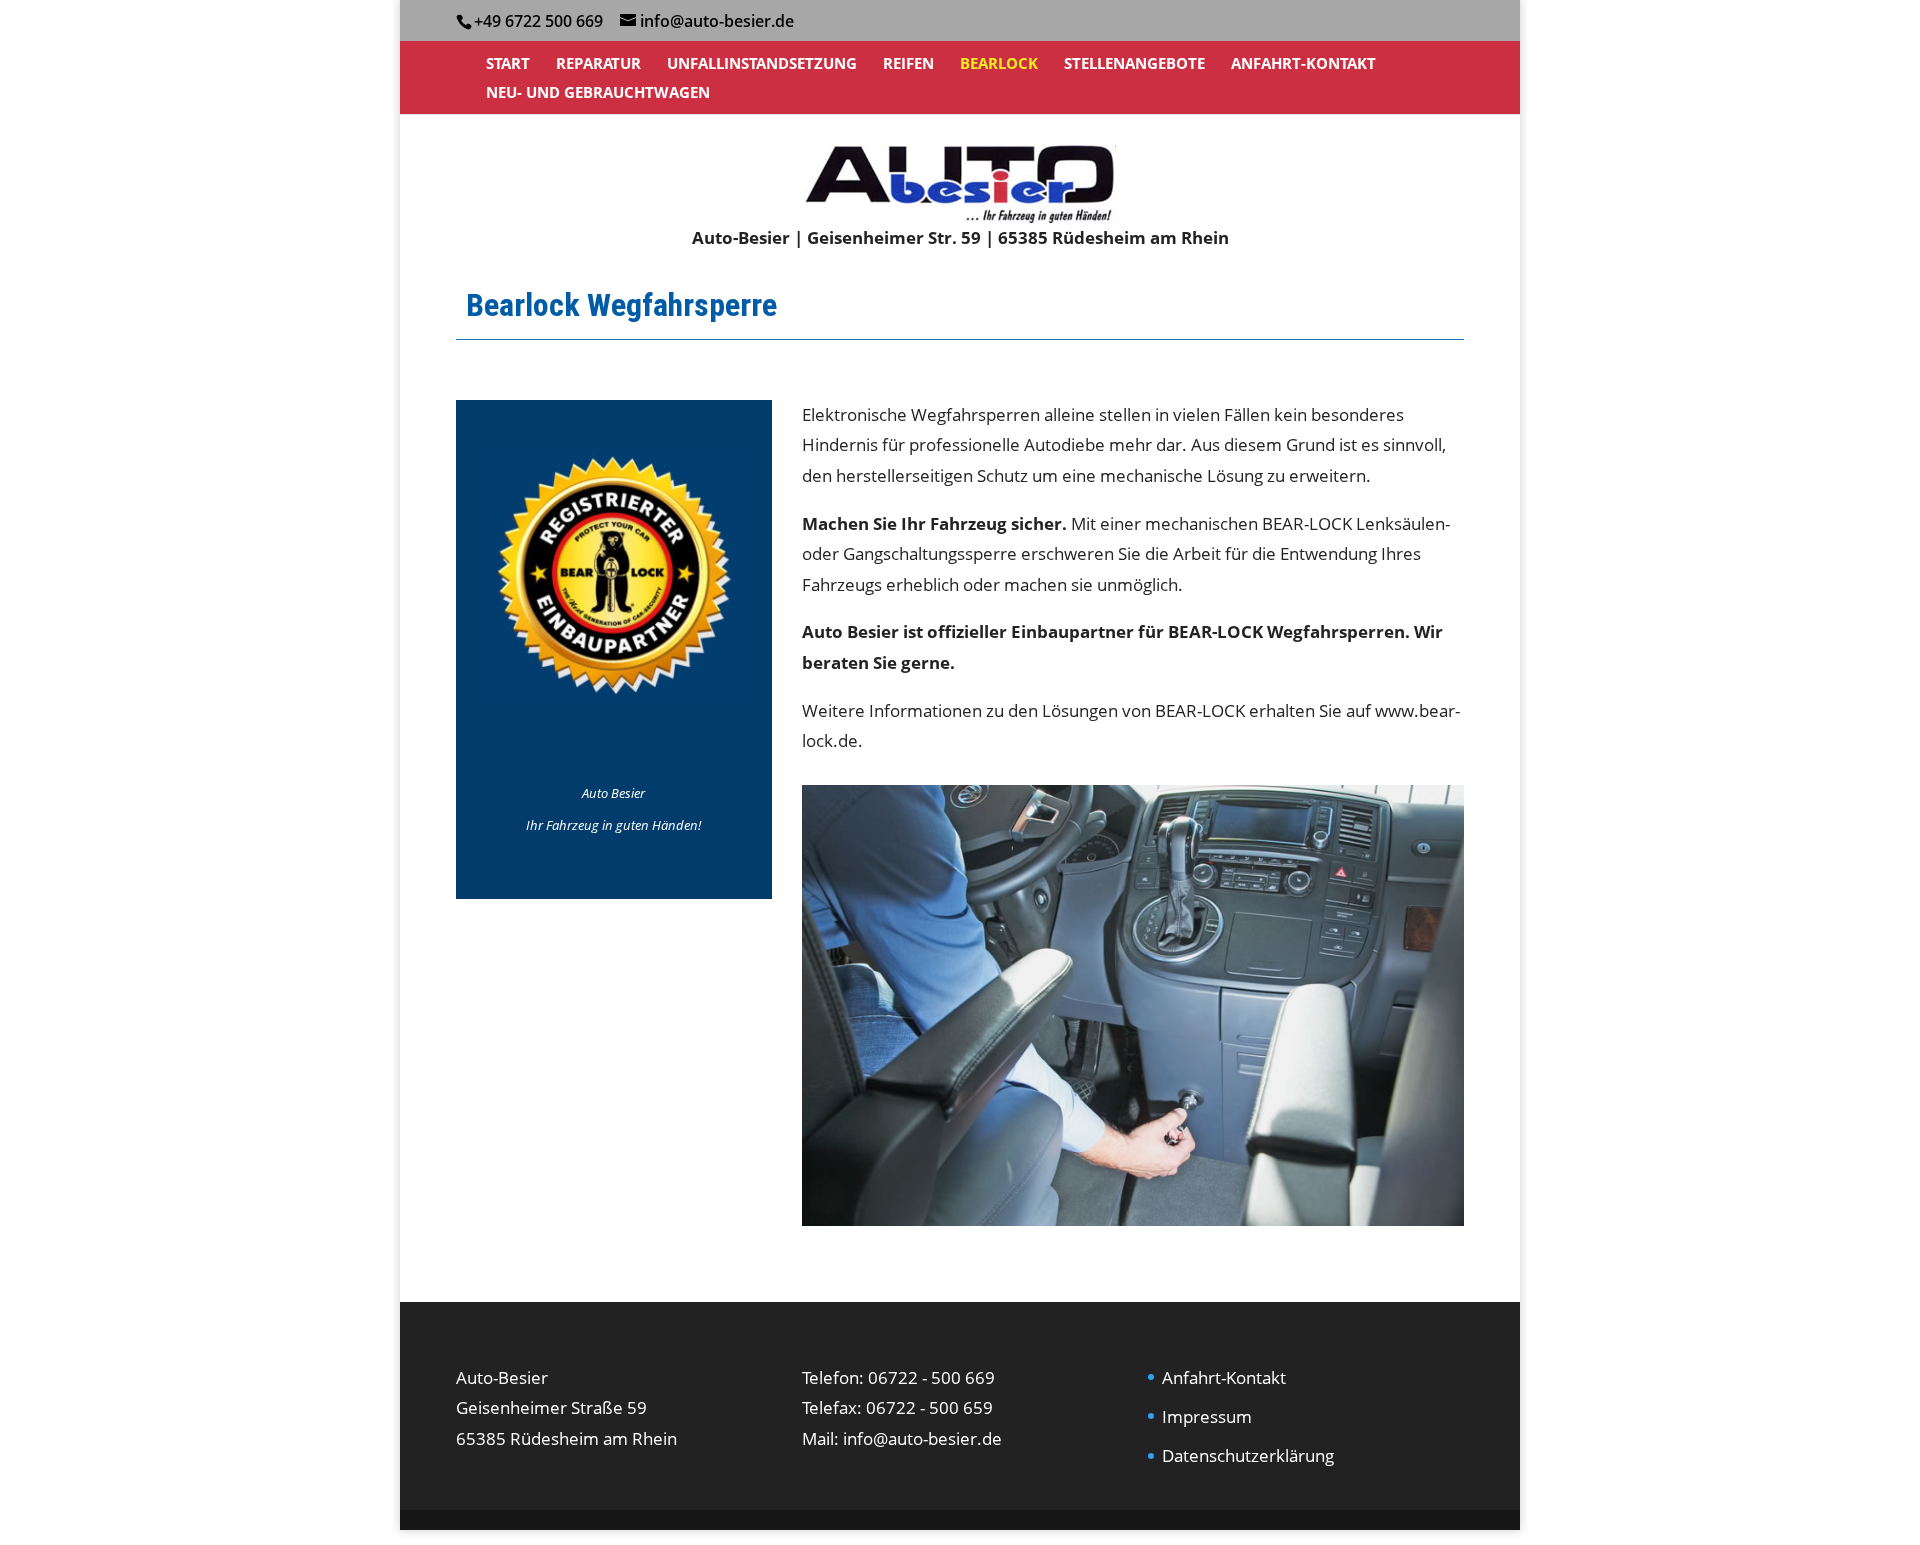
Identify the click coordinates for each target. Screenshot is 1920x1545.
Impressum (1207, 1416)
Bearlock (999, 64)
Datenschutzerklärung (1248, 1455)
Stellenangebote (1134, 64)
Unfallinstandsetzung (762, 64)
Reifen (908, 64)
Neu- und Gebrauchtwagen (598, 93)
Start (508, 64)
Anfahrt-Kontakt (1303, 64)
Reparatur (598, 64)
